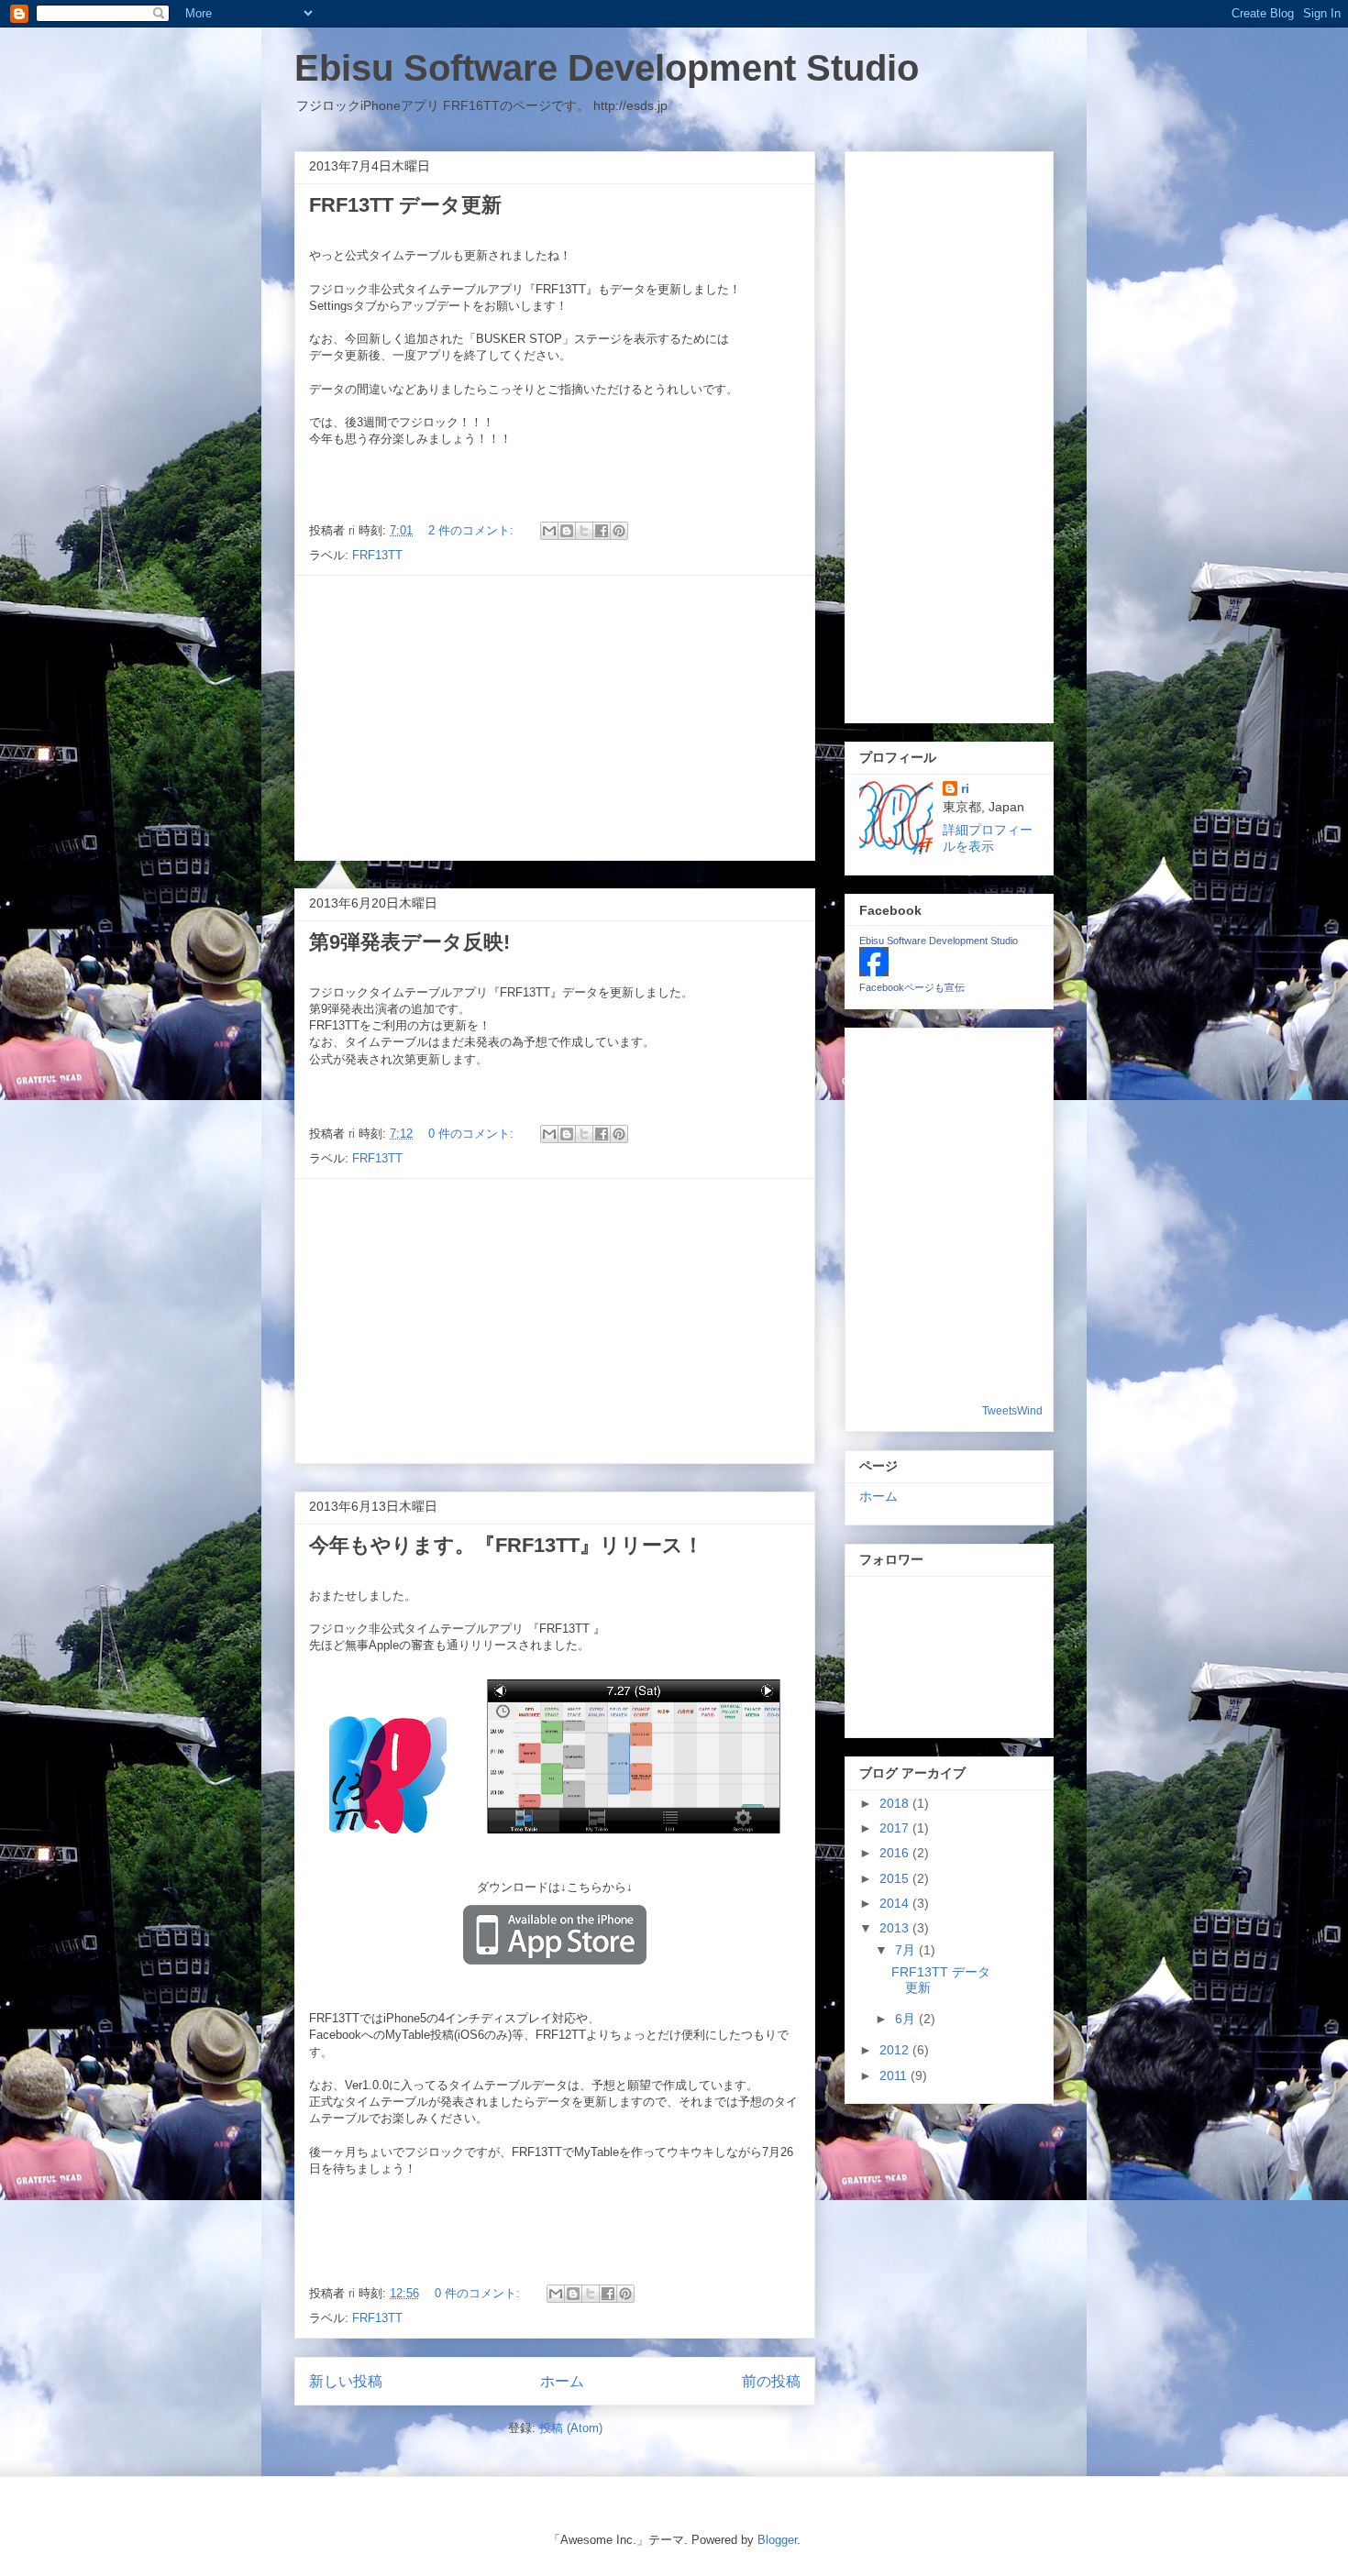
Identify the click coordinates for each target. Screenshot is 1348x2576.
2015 (896, 1878)
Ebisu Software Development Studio (607, 68)
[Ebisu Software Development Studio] (874, 972)
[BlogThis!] (567, 531)
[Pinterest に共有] (619, 531)
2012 (896, 2050)
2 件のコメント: (473, 530)
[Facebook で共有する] (602, 531)
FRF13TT (377, 555)
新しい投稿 (346, 2381)
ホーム (562, 2381)
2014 (896, 1903)
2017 (896, 1828)
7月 (907, 1950)
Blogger (777, 2540)
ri (965, 788)
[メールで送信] (549, 531)
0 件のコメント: (473, 1134)
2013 (896, 1928)
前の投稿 (771, 2381)
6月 (907, 2019)
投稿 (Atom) (571, 2428)
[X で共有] (584, 531)
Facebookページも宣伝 (912, 987)
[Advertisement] (555, 718)
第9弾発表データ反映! (409, 942)
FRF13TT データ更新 (405, 205)
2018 (896, 1803)
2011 (895, 2075)
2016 (896, 1853)
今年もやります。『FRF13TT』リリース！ (506, 1545)
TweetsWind (1012, 1411)
